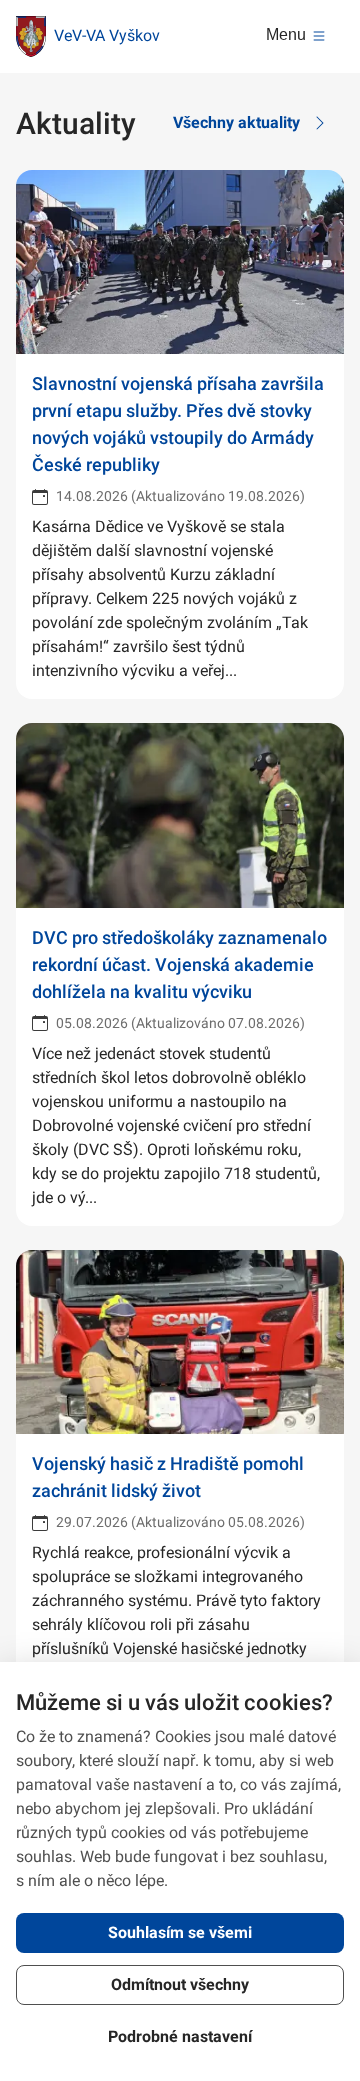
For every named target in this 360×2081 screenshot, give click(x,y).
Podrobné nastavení (180, 2036)
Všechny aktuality (236, 122)
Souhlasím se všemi (180, 1932)
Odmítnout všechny (180, 1984)
